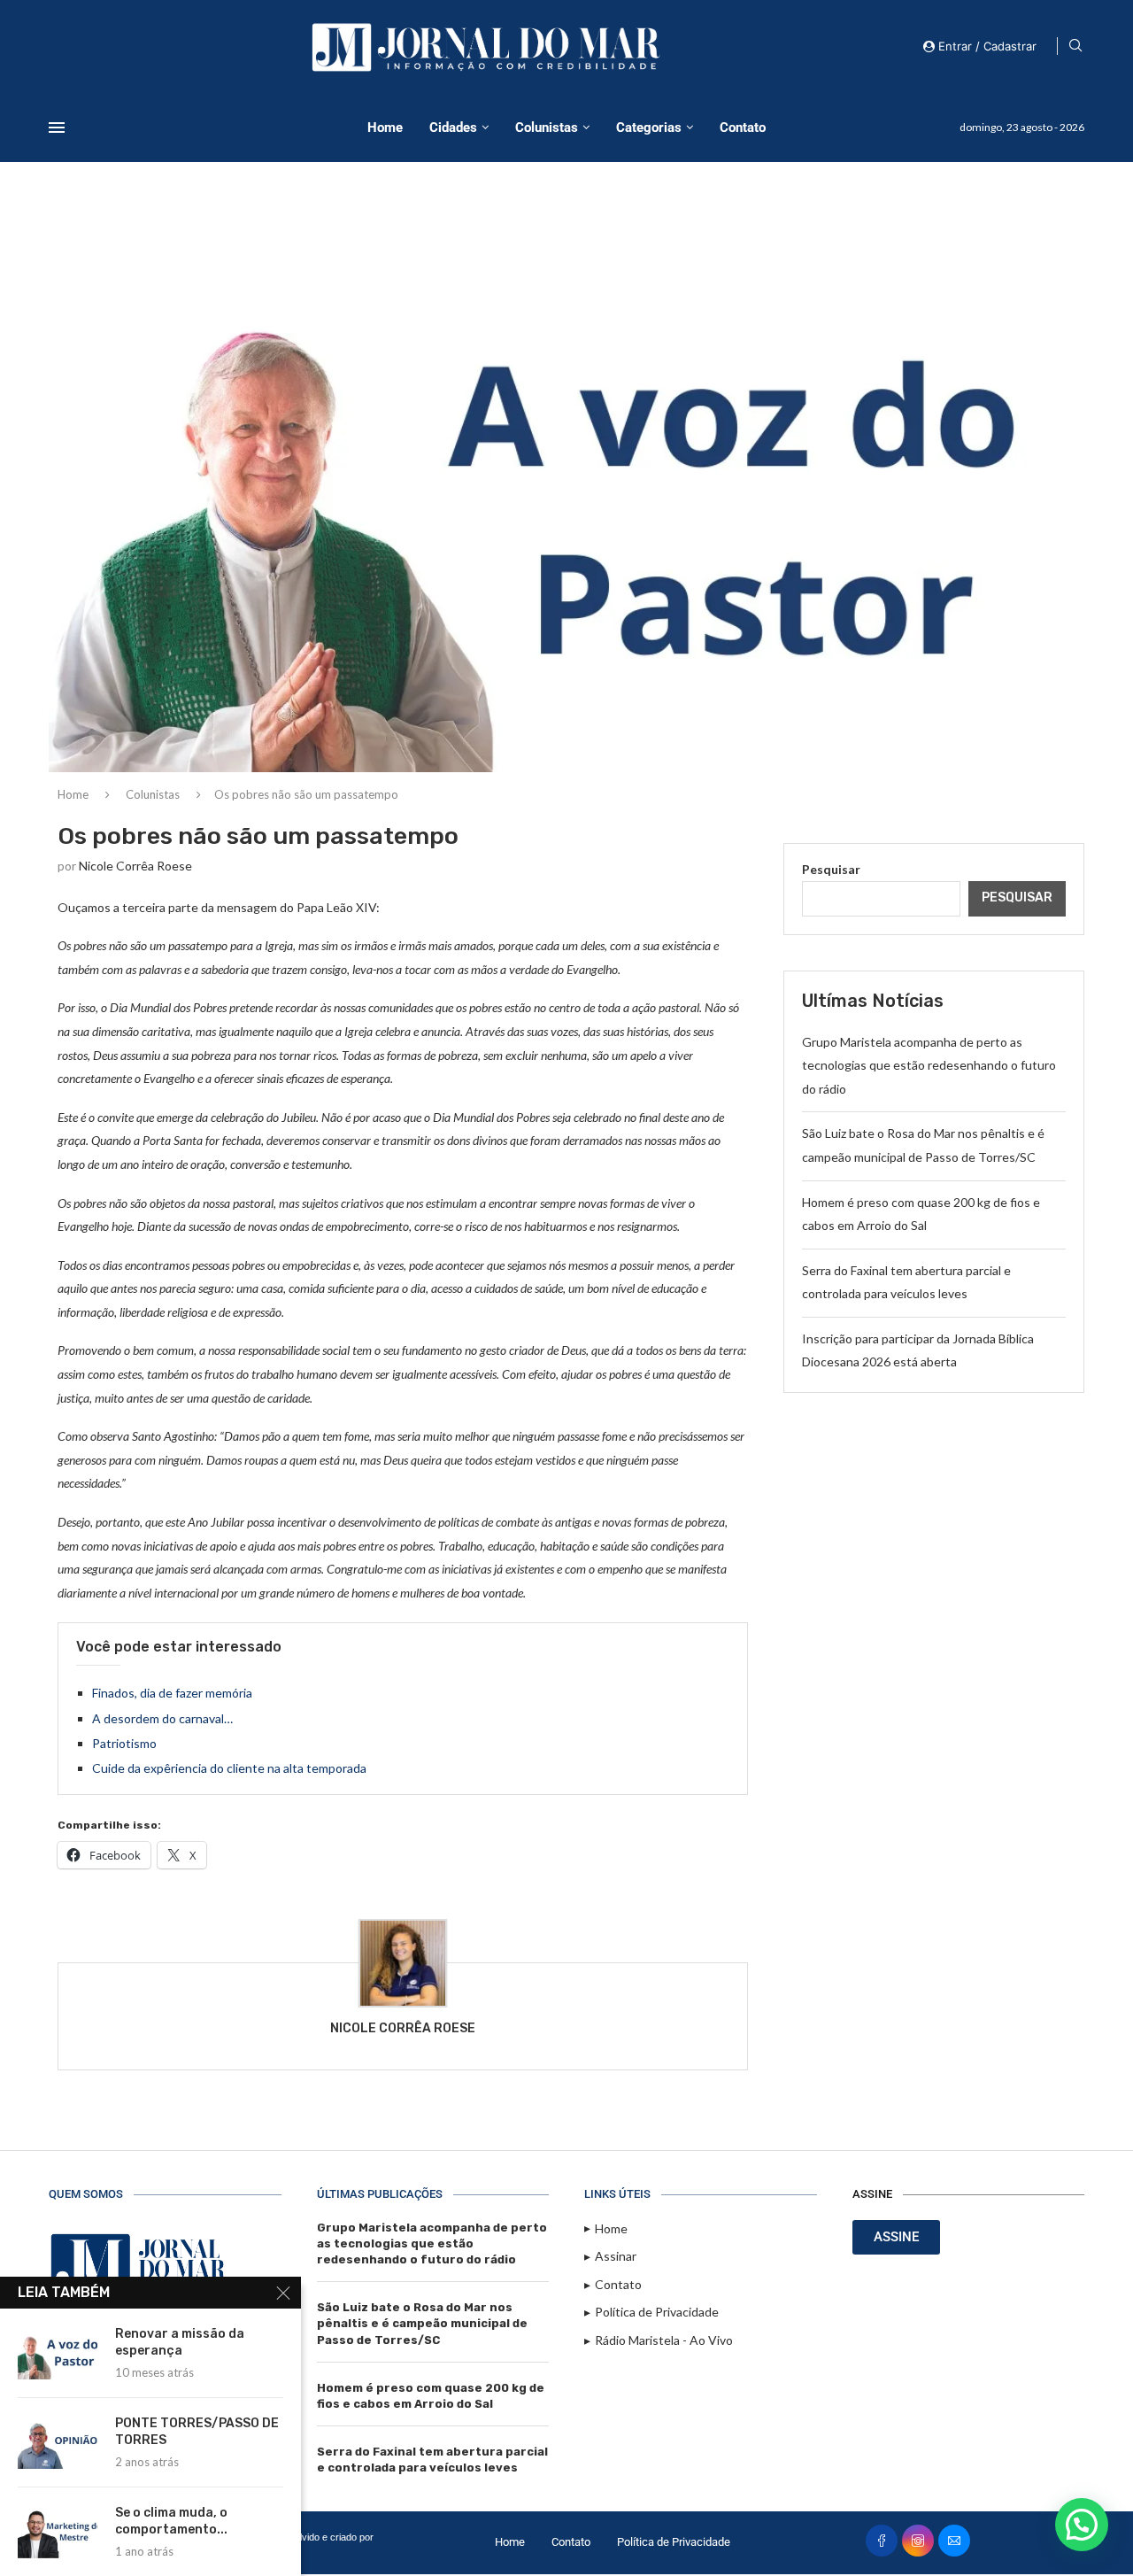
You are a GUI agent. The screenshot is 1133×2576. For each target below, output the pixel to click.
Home (385, 128)
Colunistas (547, 128)
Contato (743, 128)
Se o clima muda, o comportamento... (171, 2521)
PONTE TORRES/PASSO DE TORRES (197, 2432)
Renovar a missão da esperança (180, 2342)
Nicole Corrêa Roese (135, 866)
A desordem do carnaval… (162, 1718)
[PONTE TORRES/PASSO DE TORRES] (58, 2442)
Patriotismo (124, 1743)
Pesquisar (831, 869)
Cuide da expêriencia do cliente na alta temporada (229, 1768)
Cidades (453, 128)
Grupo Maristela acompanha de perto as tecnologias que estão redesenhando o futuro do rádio (929, 1065)
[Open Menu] (57, 128)
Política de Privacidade (674, 2542)
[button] (1082, 2525)
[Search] (1075, 46)
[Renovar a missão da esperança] (58, 2353)
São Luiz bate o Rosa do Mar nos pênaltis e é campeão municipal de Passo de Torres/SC (422, 2323)
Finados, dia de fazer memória (172, 1693)
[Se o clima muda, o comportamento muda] (58, 2532)
